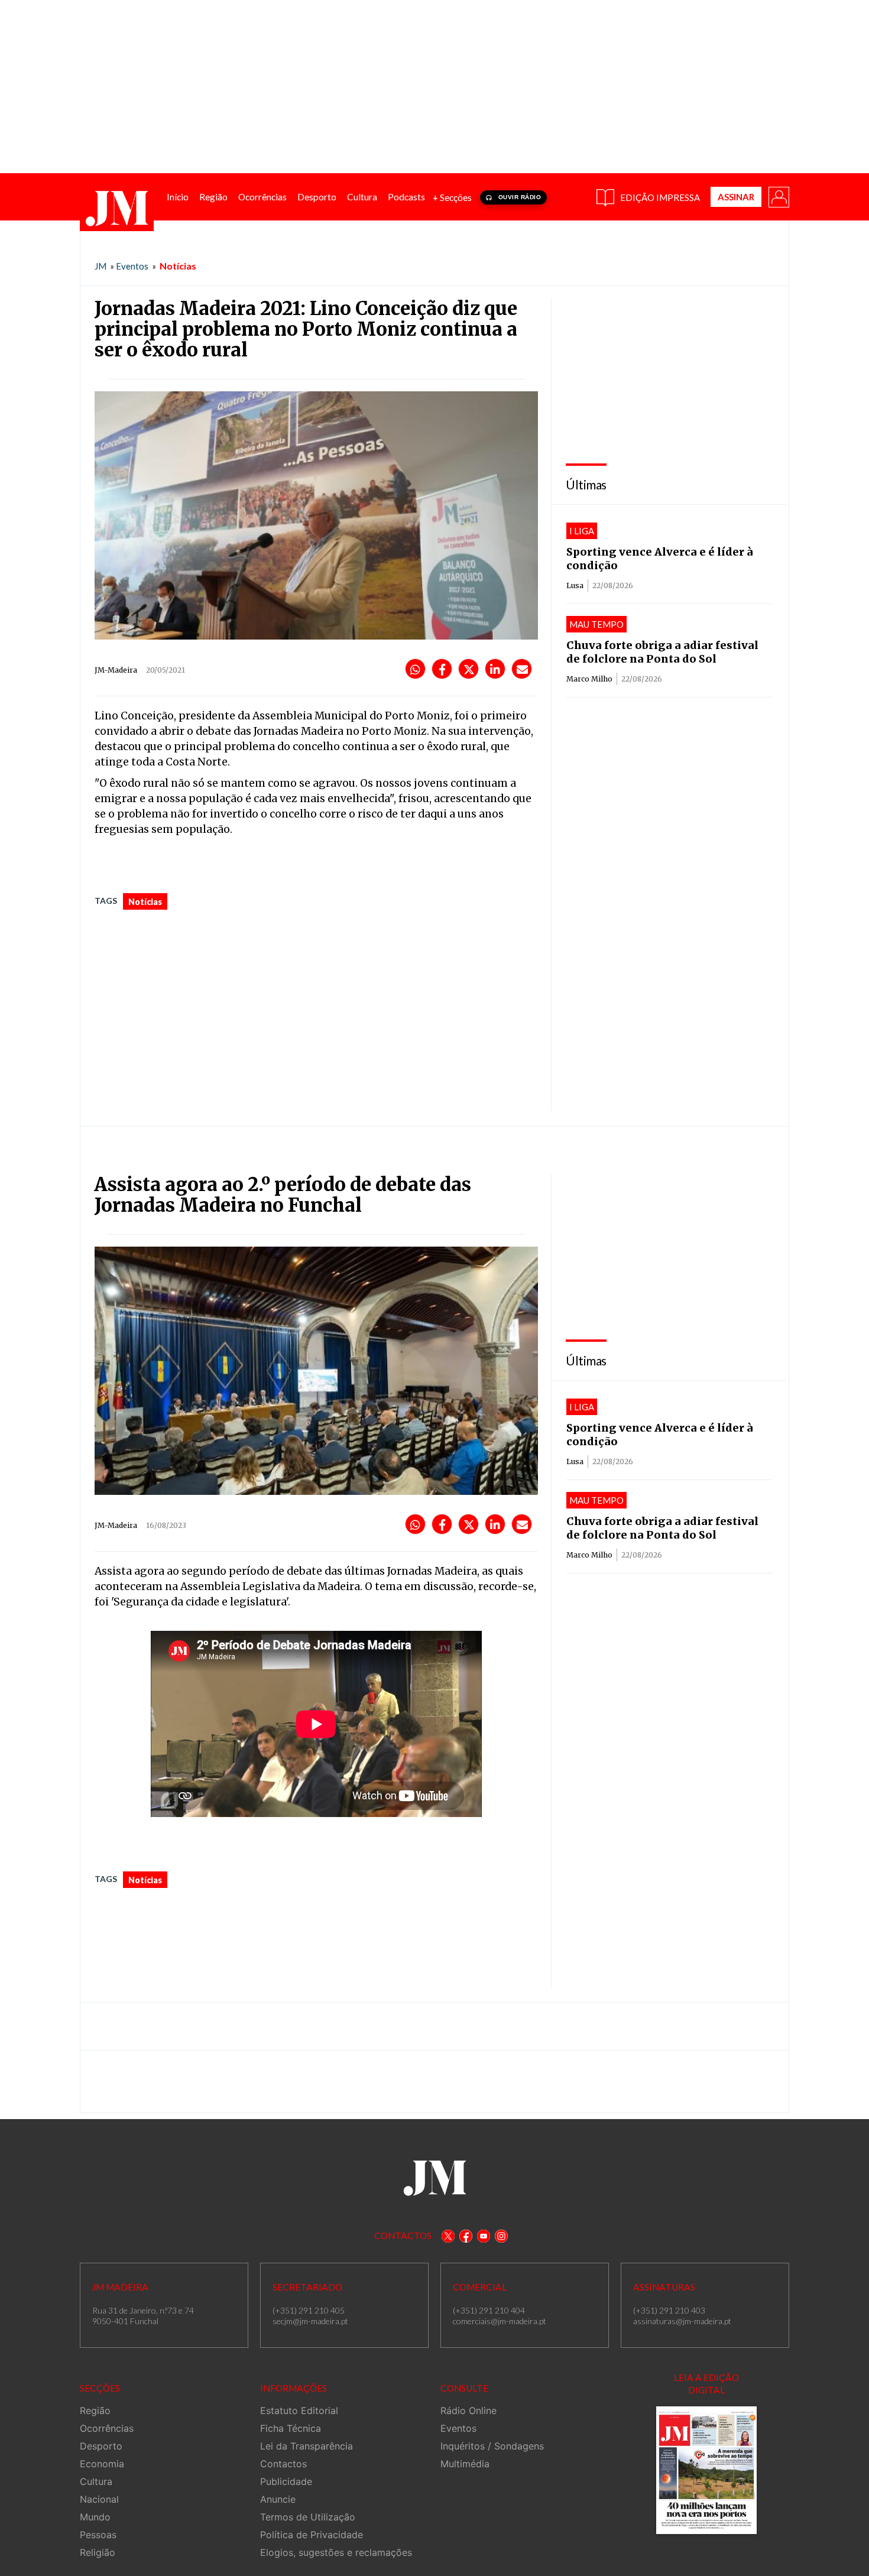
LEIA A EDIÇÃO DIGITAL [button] (706, 2384)
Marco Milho (589, 679)
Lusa (575, 585)
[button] (778, 196)
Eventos (132, 266)
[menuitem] (178, 197)
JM (100, 266)
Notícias (178, 266)
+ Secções (452, 197)
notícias (145, 902)
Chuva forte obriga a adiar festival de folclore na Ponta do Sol (662, 652)
